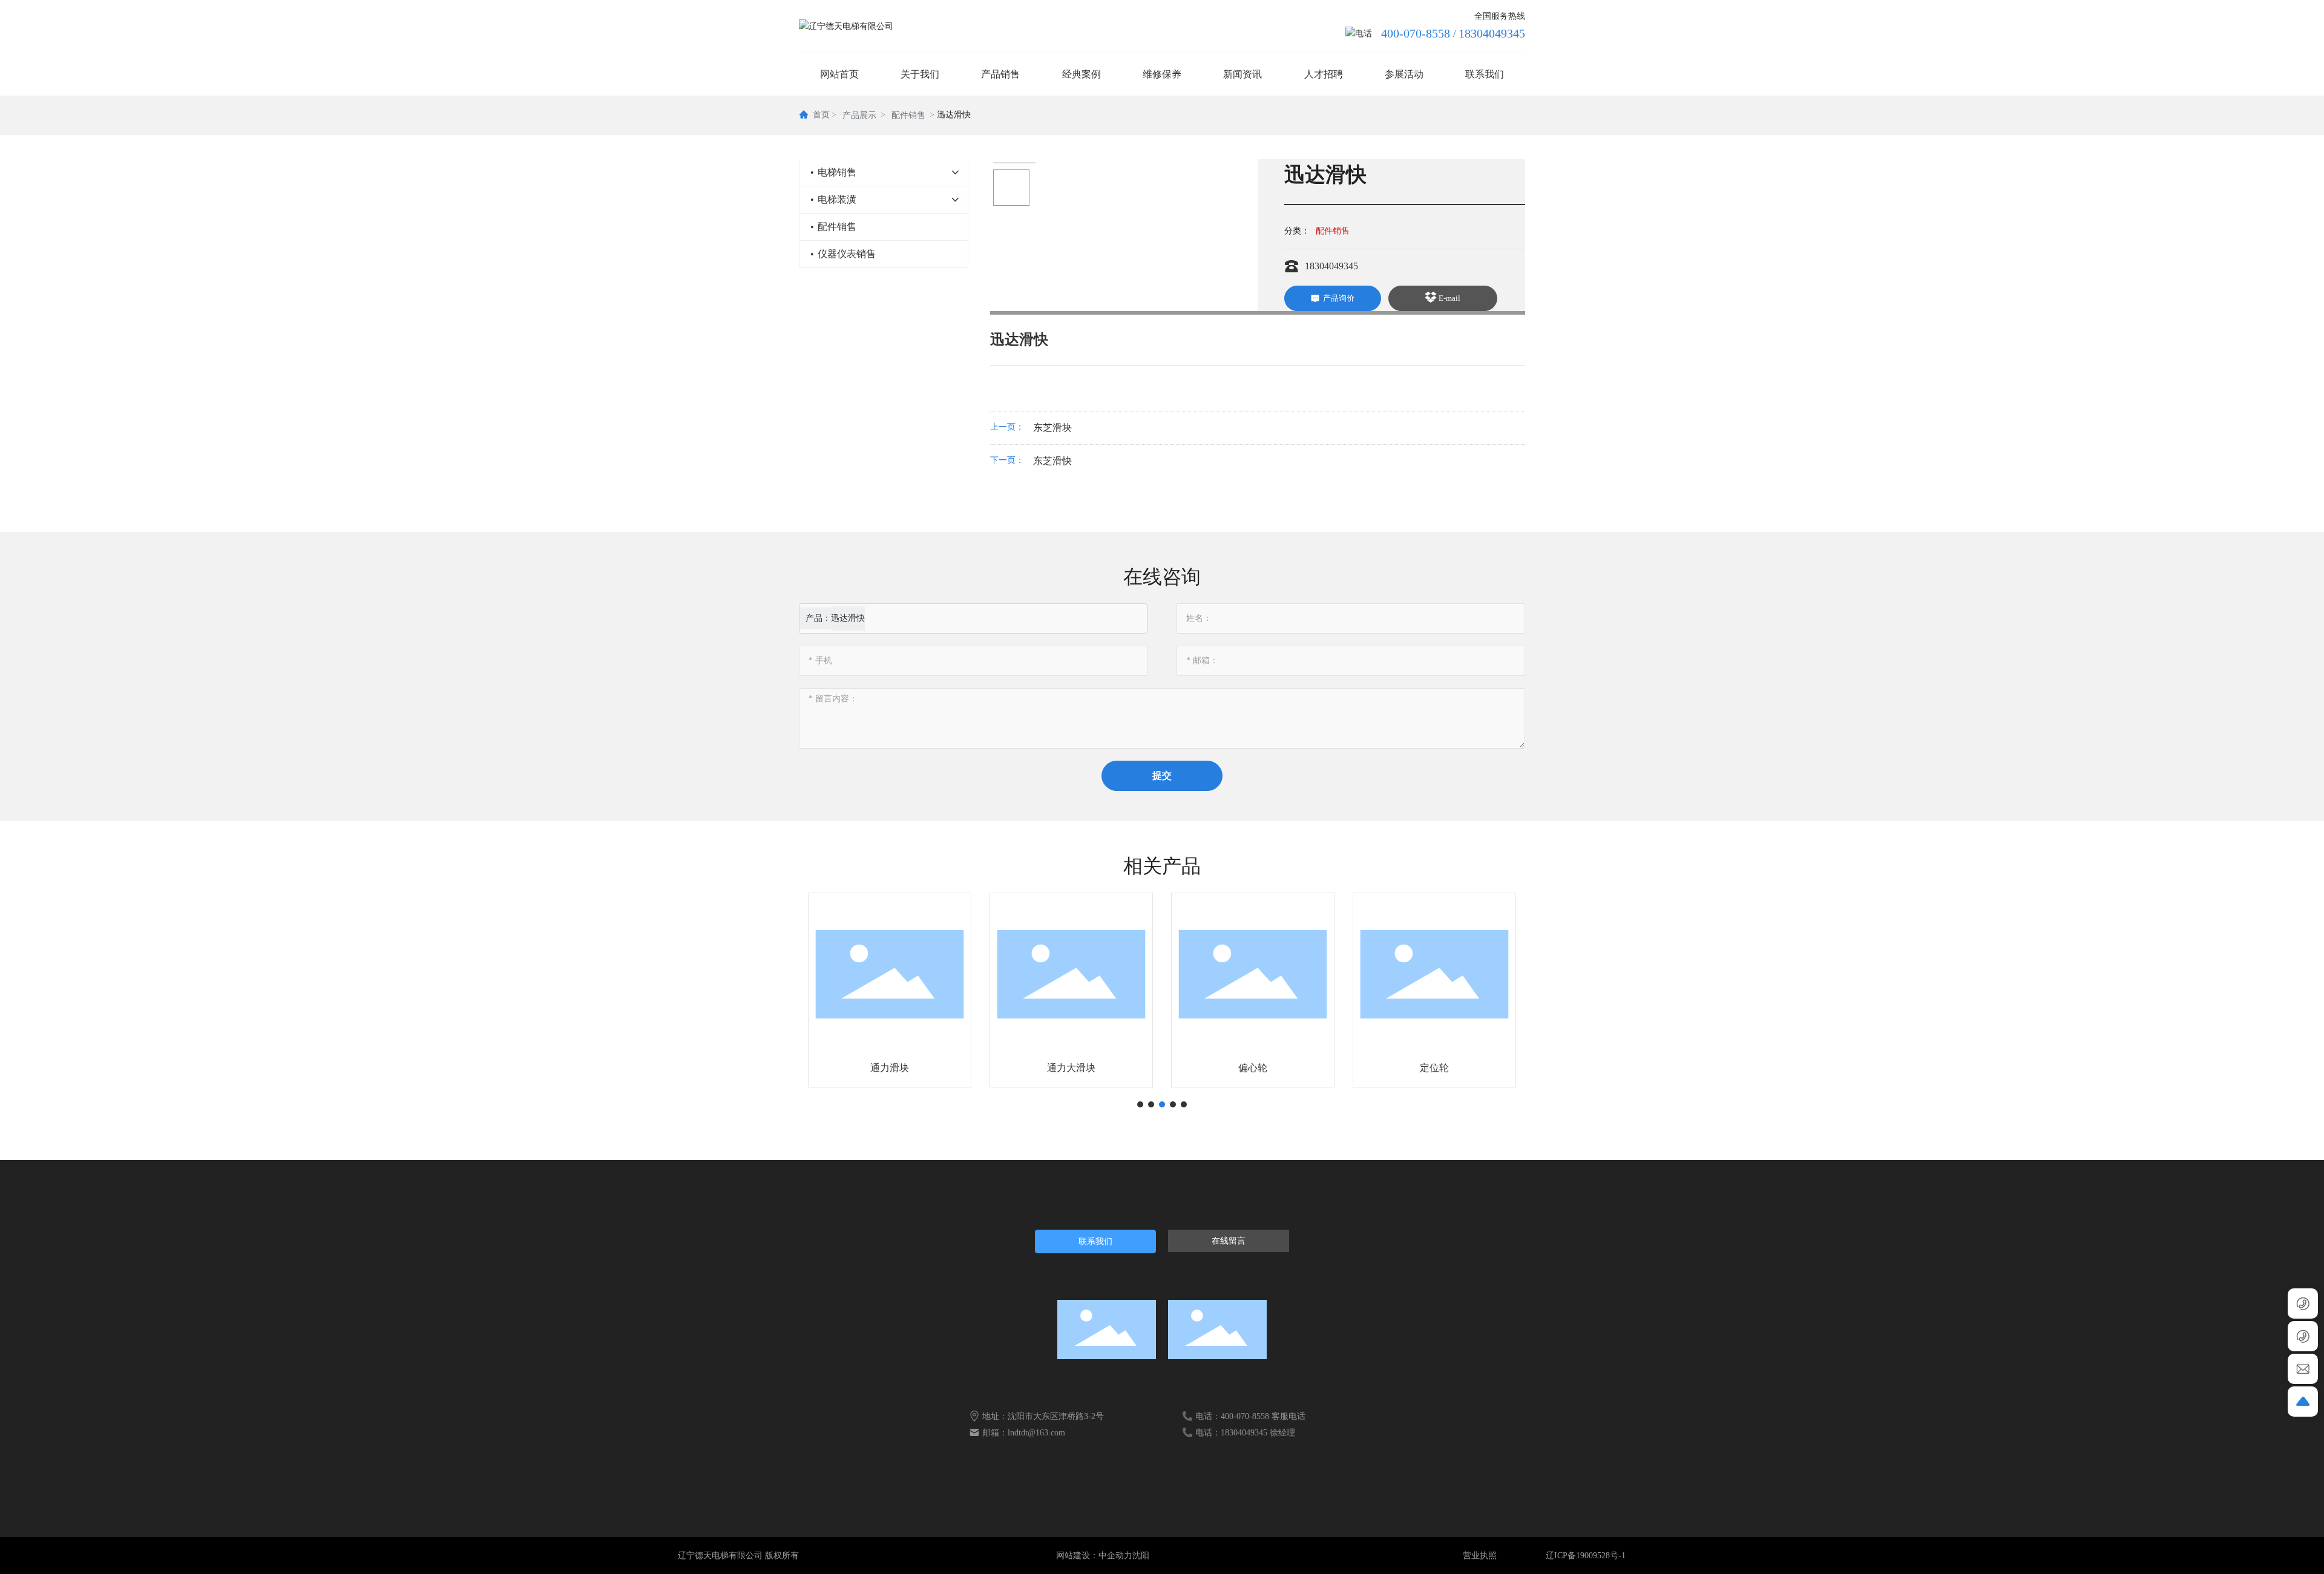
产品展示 (859, 115)
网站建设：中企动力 (1094, 1556)
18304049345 (1492, 33)
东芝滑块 (1052, 428)
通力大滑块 (890, 1068)
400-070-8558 (1416, 33)
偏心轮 (1071, 1068)
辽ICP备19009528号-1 (1586, 1556)
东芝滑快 (1052, 461)
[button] (1140, 1104)
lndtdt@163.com (1036, 1433)
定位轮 (1253, 1068)
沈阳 (1141, 1556)
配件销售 (908, 115)
